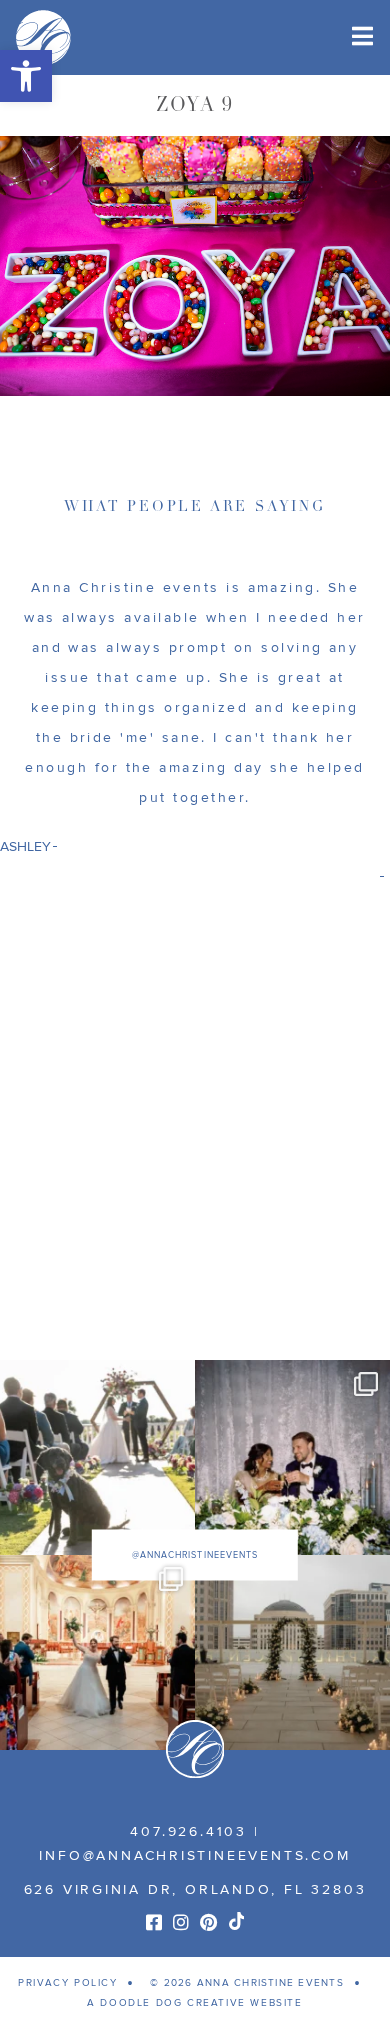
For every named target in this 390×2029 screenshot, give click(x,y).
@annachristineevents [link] (195, 1554)
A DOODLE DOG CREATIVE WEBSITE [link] (194, 2003)
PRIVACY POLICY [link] (67, 1983)
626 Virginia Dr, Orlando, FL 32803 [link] (195, 1889)
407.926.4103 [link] (188, 1831)
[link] (26, 76)
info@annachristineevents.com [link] (194, 1855)
